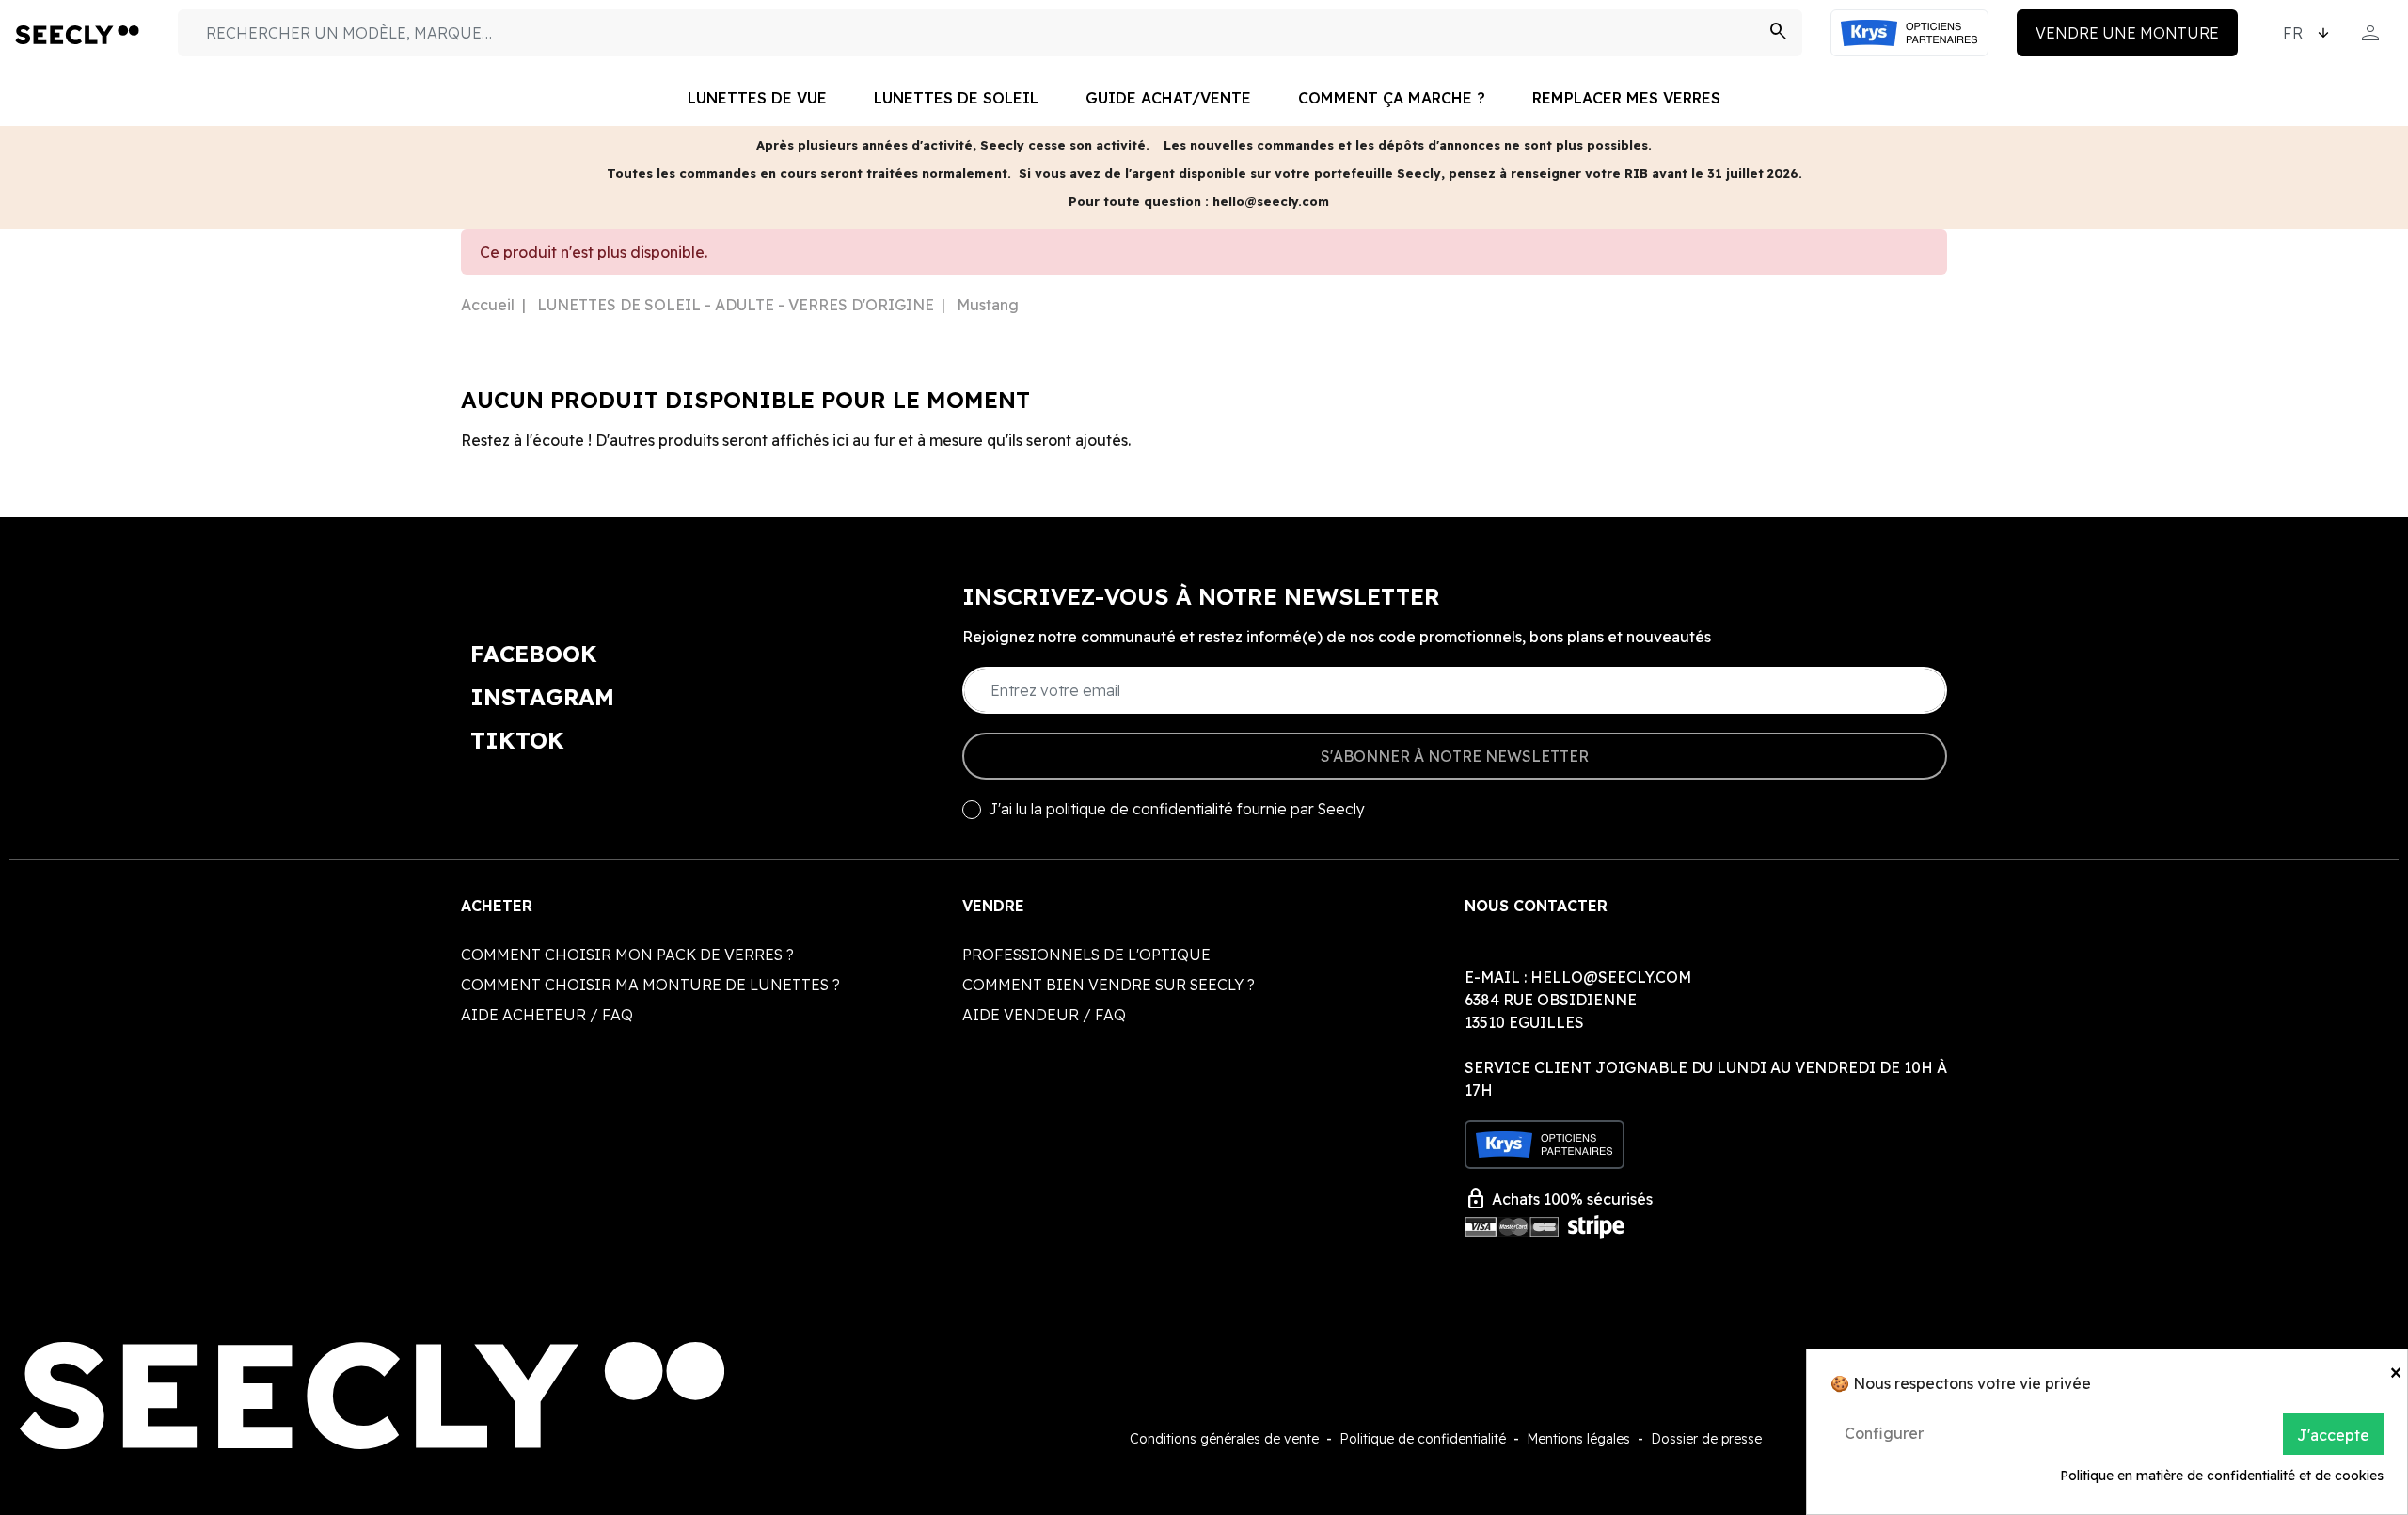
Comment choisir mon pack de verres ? (627, 955)
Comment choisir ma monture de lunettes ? (650, 985)
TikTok (517, 740)
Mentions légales (1578, 1439)
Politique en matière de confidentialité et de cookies (2222, 1476)
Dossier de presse (1706, 1439)
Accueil (488, 305)
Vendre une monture (2127, 33)
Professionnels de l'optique (1086, 955)
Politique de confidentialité (1423, 1439)
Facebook (534, 654)
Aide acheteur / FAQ (547, 1015)
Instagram (542, 697)
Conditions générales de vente (1224, 1439)
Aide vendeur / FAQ (1044, 1015)
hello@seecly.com (1611, 977)
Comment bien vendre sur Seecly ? (1109, 985)
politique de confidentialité (1140, 809)
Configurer (1884, 1433)
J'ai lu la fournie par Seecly (1177, 809)
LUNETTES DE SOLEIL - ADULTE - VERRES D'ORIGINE (736, 305)
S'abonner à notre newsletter (1455, 756)
